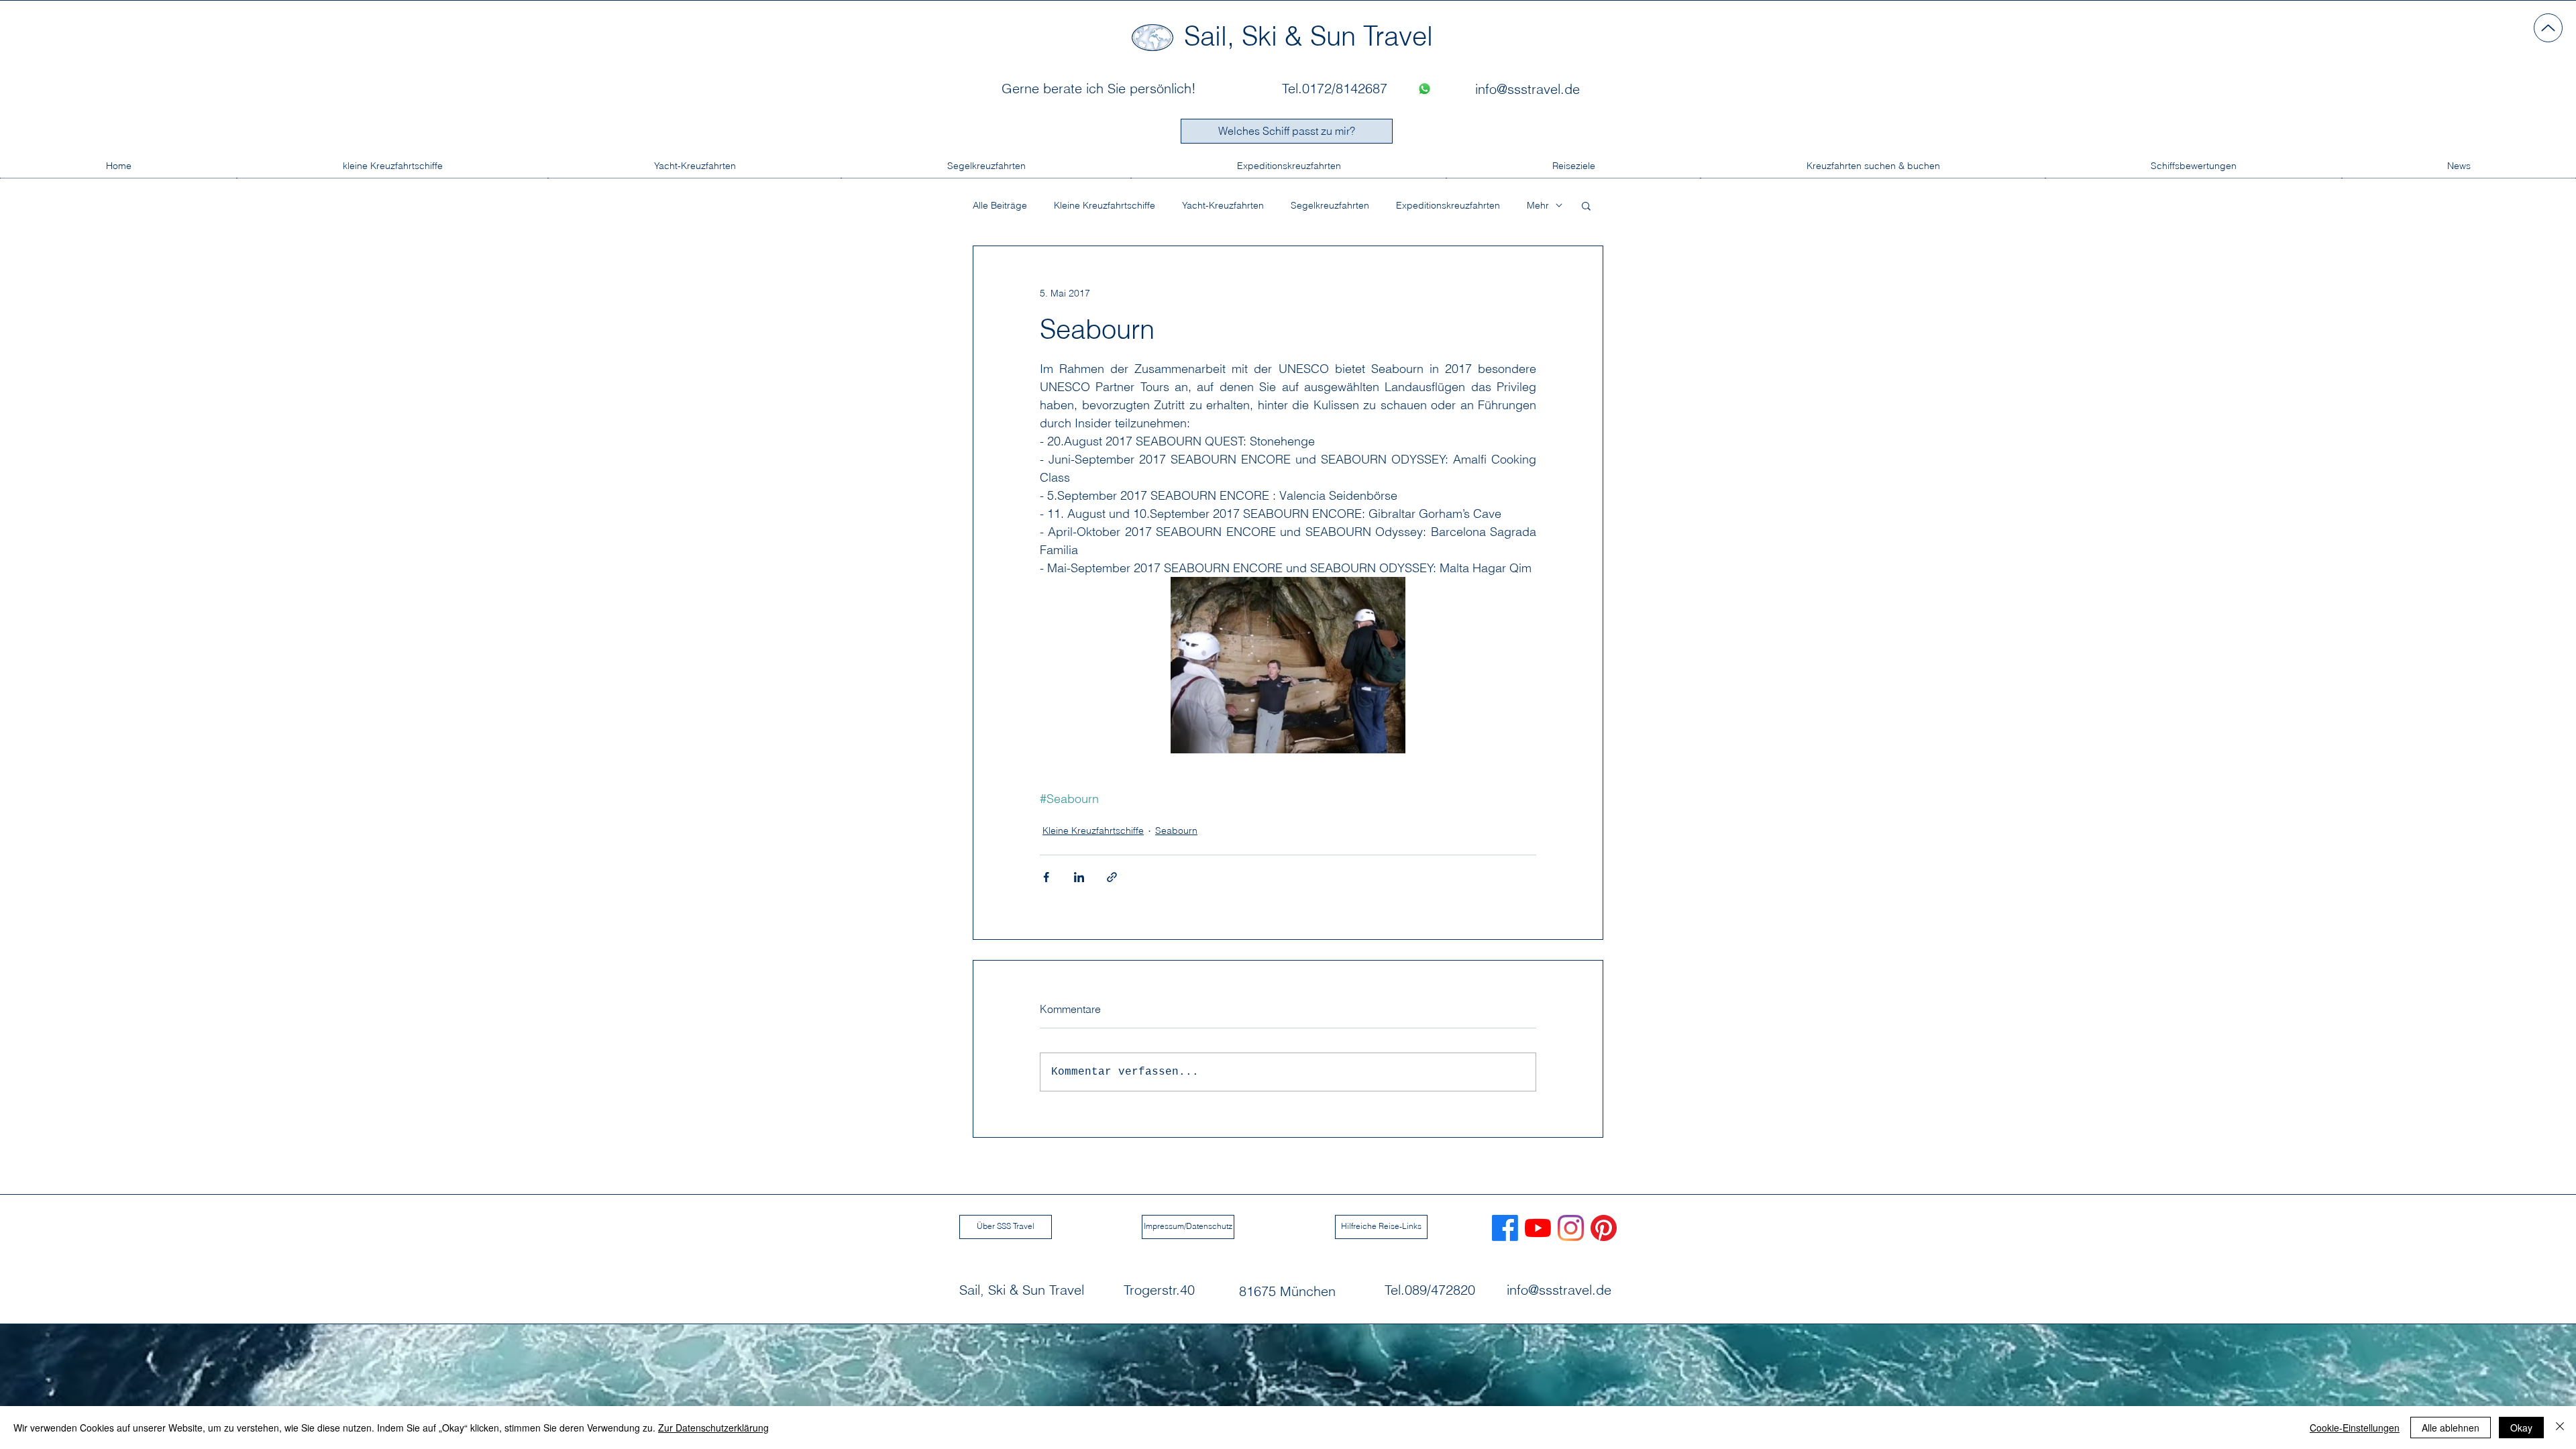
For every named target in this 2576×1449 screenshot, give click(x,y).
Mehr (1538, 206)
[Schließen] (2560, 1428)
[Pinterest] (1604, 1228)
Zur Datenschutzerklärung (713, 1428)
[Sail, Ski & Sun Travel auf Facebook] (1505, 1228)
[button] (1586, 205)
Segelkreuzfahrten (1330, 206)
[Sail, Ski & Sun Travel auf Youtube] (1538, 1228)
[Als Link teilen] (1112, 877)
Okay (2521, 1428)
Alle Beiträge (1000, 206)
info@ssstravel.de (1559, 1290)
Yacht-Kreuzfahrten (1223, 206)
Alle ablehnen (2451, 1428)
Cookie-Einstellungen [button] (2355, 1428)
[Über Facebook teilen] (1046, 877)
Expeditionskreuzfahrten (1448, 206)
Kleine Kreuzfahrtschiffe (1105, 206)
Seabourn (1176, 830)
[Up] (2548, 28)
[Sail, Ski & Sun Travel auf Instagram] (1571, 1228)
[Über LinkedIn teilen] (1079, 877)
